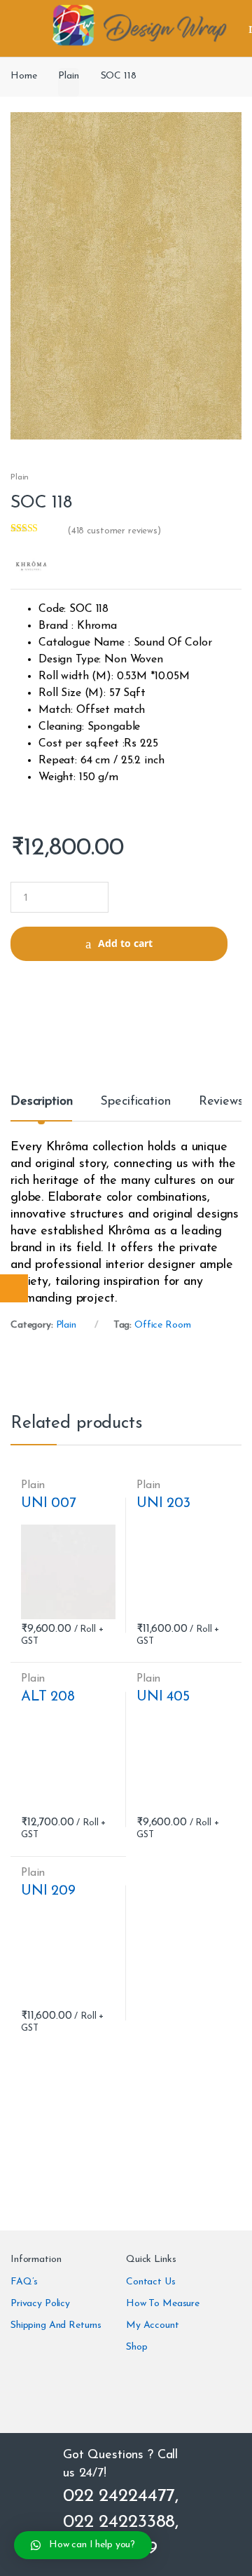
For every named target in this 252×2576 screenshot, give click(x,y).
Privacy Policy (40, 2304)
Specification (135, 1102)
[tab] (41, 1108)
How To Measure (163, 2304)
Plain (68, 76)
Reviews (221, 1102)
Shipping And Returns (56, 2325)
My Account (153, 2325)
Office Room (162, 1325)
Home (23, 76)
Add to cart (125, 943)
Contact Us (151, 2282)
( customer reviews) (114, 531)
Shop (136, 2347)
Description (41, 1102)
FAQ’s (24, 2282)
